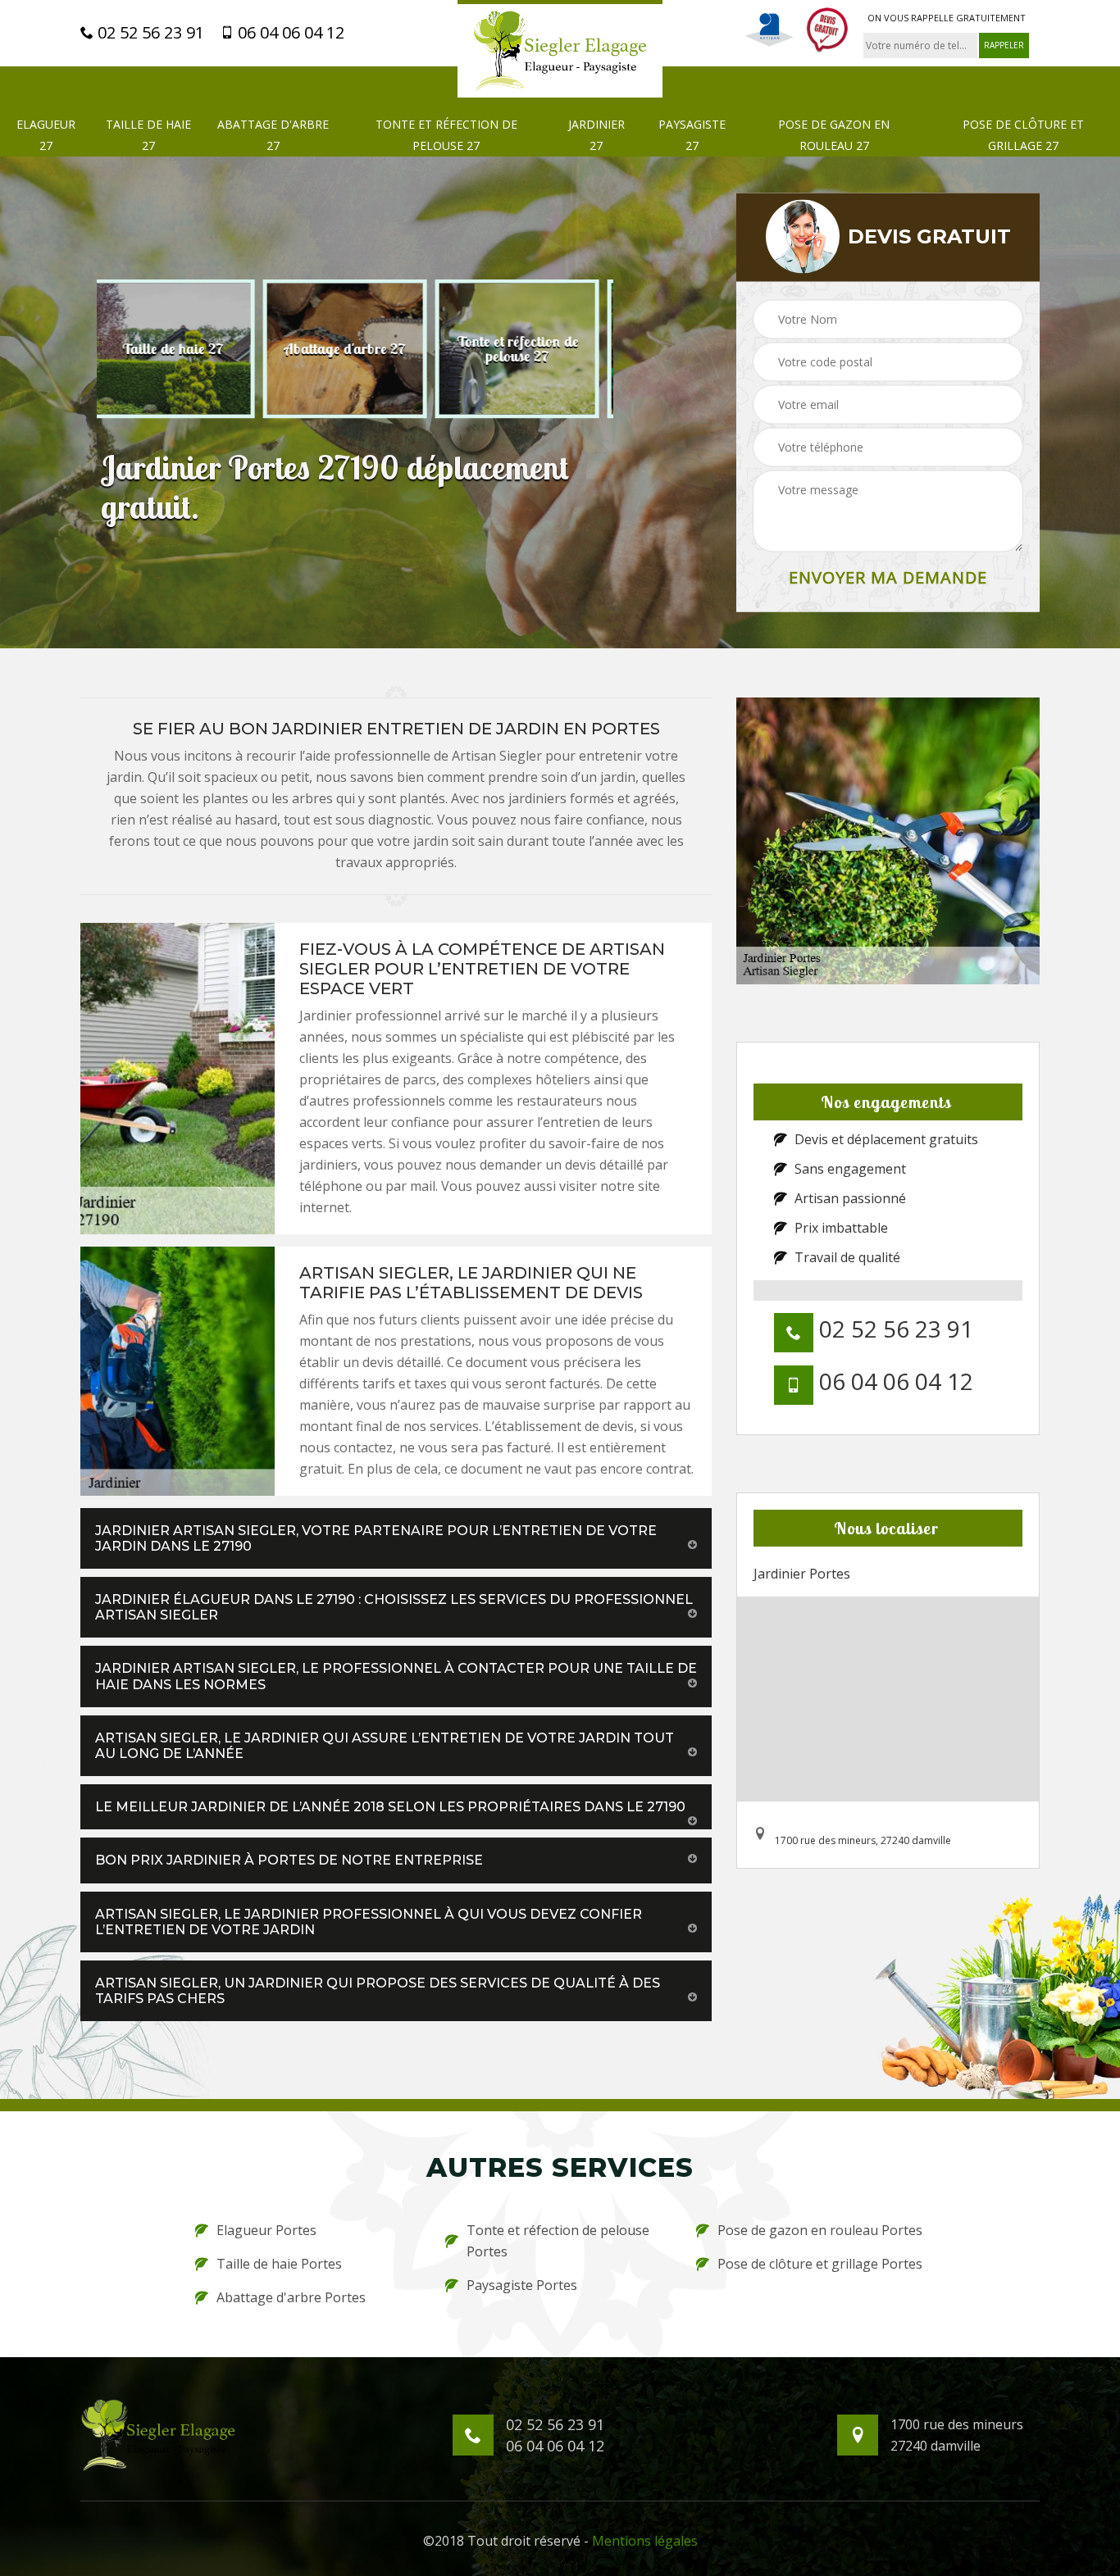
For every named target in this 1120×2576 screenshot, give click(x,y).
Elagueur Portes (266, 2230)
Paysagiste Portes (522, 2285)
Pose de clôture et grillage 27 (1023, 135)
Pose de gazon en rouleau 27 (834, 135)
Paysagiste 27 (692, 135)
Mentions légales (645, 2541)
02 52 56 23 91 (149, 33)
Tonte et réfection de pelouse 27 (446, 135)
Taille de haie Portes (279, 2264)
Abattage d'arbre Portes (291, 2297)
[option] (183, 348)
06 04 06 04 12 (289, 33)
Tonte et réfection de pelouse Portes (558, 2241)
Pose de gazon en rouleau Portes (820, 2230)
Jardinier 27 (596, 135)
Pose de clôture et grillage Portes (820, 2264)
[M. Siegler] (560, 49)
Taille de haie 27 (148, 135)
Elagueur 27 (46, 135)
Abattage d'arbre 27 (273, 135)
